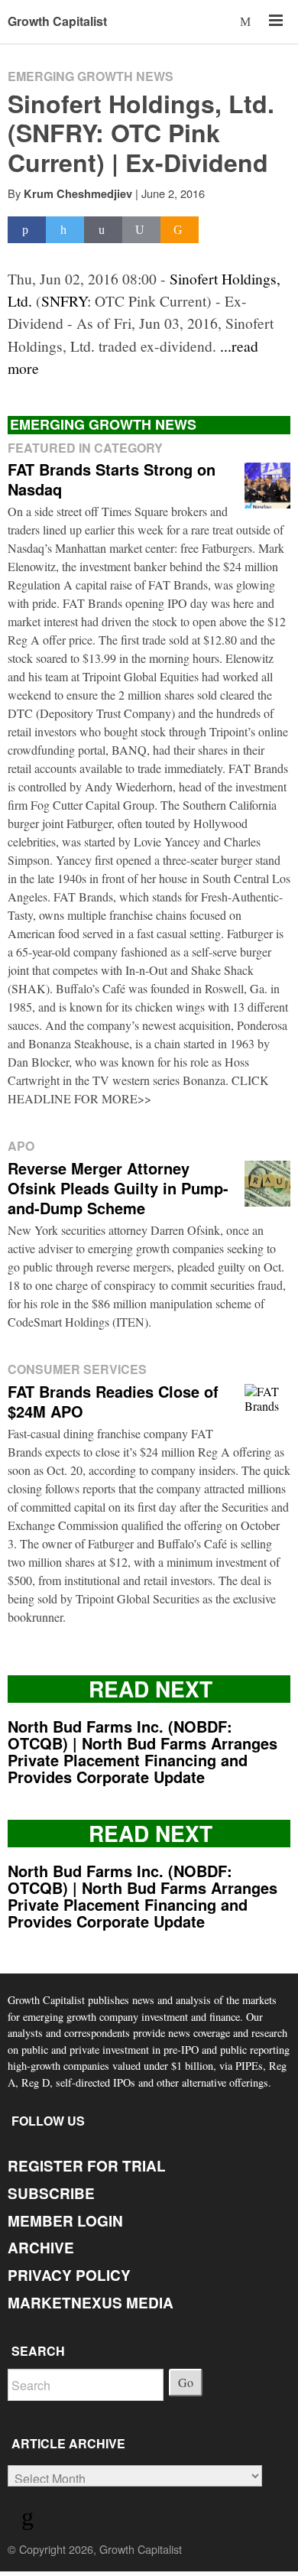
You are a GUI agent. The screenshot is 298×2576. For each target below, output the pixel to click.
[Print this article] (141, 230)
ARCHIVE (41, 2248)
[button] (246, 21)
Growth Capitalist (57, 21)
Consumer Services (77, 1369)
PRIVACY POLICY (69, 2275)
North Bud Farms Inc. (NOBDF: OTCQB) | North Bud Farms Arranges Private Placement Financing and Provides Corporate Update (143, 1751)
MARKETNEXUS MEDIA (91, 2303)
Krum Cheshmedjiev (78, 193)
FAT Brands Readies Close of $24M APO (113, 1401)
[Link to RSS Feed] (30, 2520)
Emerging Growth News (91, 76)
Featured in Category (85, 448)
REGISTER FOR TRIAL (87, 2166)
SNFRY (64, 300)
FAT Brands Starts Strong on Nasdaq (112, 479)
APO (21, 1146)
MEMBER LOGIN (65, 2221)
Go (186, 2382)
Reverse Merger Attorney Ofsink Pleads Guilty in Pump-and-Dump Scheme (118, 1188)
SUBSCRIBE (51, 2193)
